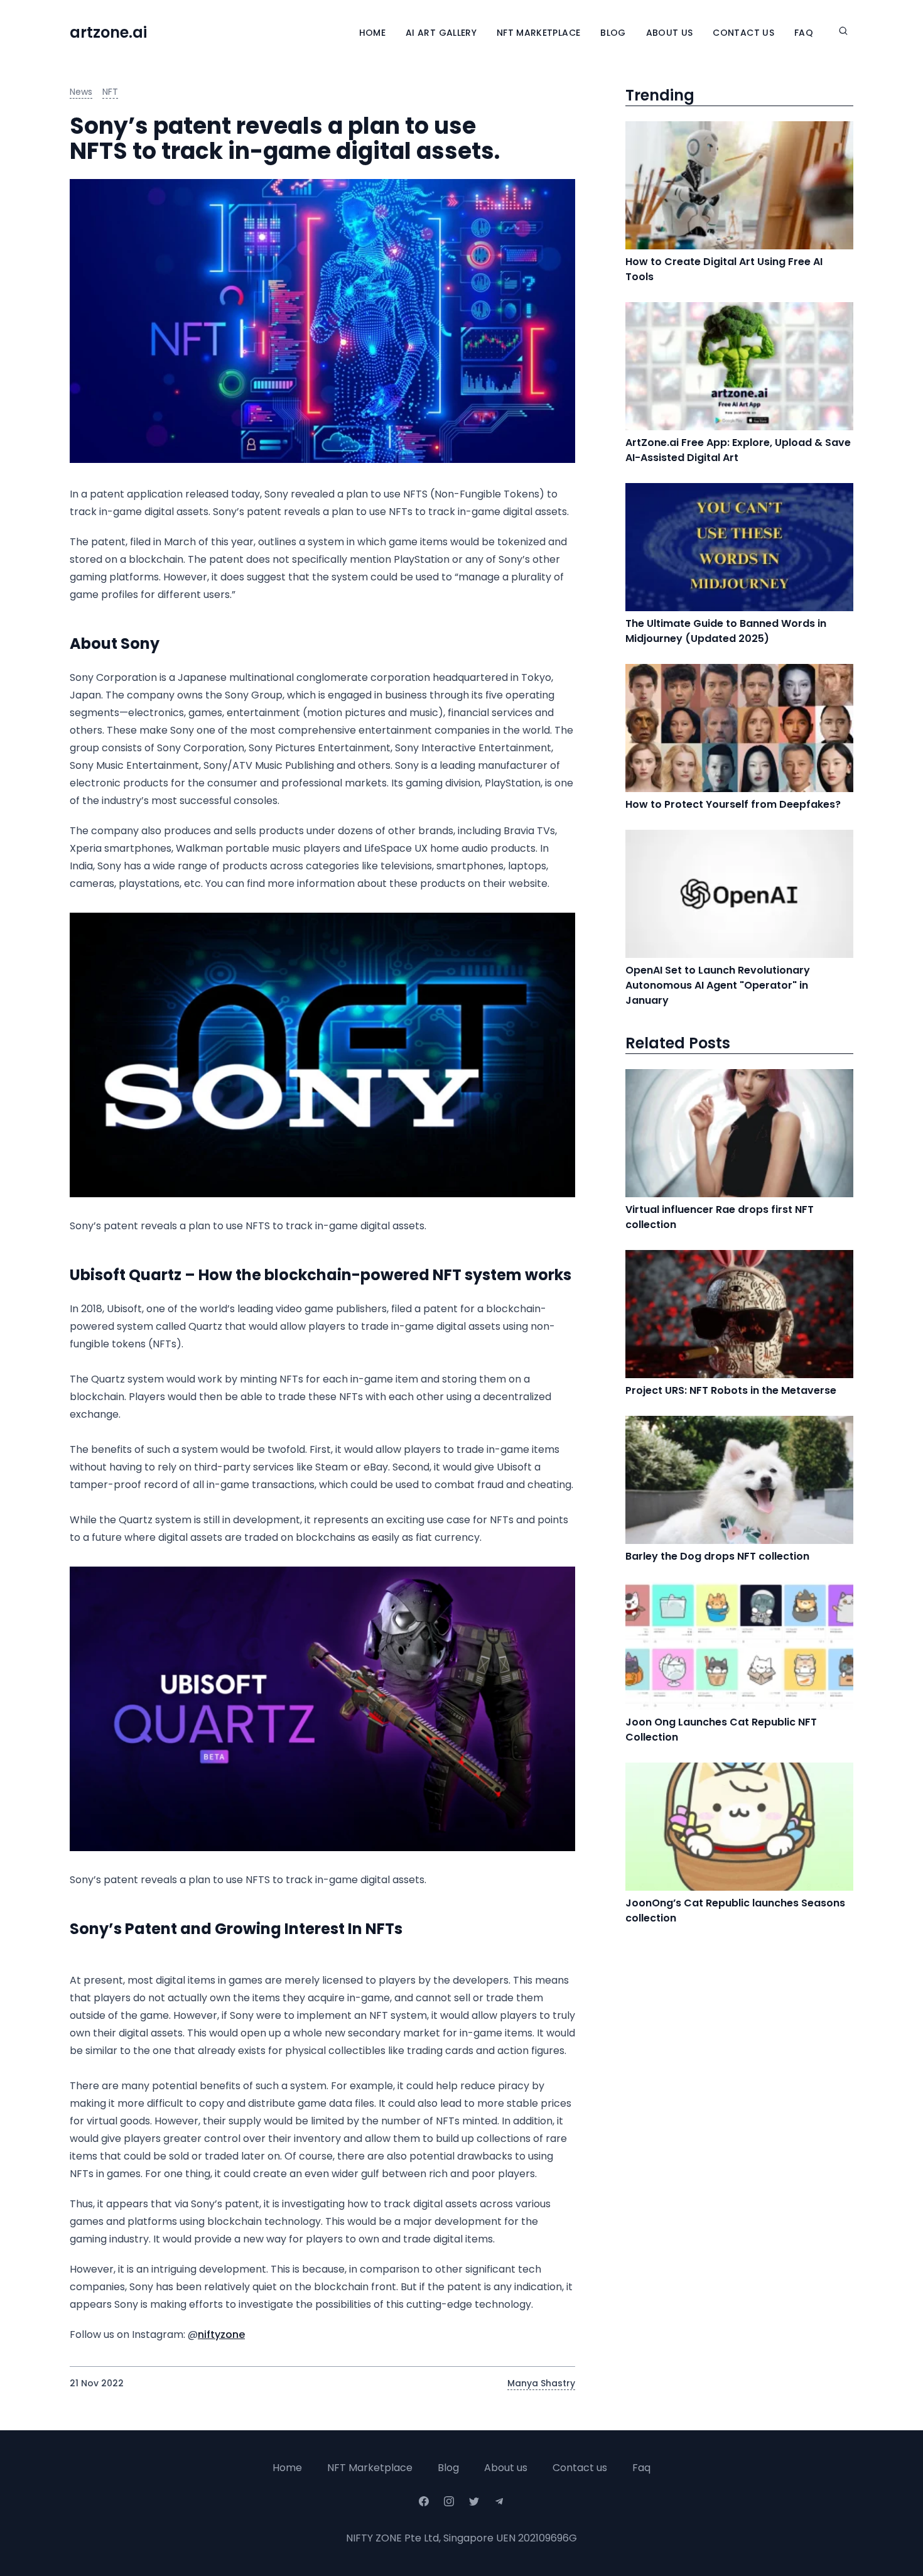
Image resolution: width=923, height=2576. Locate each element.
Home (372, 33)
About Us (670, 33)
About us (506, 2468)
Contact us (580, 2468)
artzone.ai (108, 33)
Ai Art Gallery (441, 33)
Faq (641, 2468)
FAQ (804, 33)
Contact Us (743, 33)
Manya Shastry (541, 2383)
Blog (613, 33)
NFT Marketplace (538, 33)
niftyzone (221, 2334)
